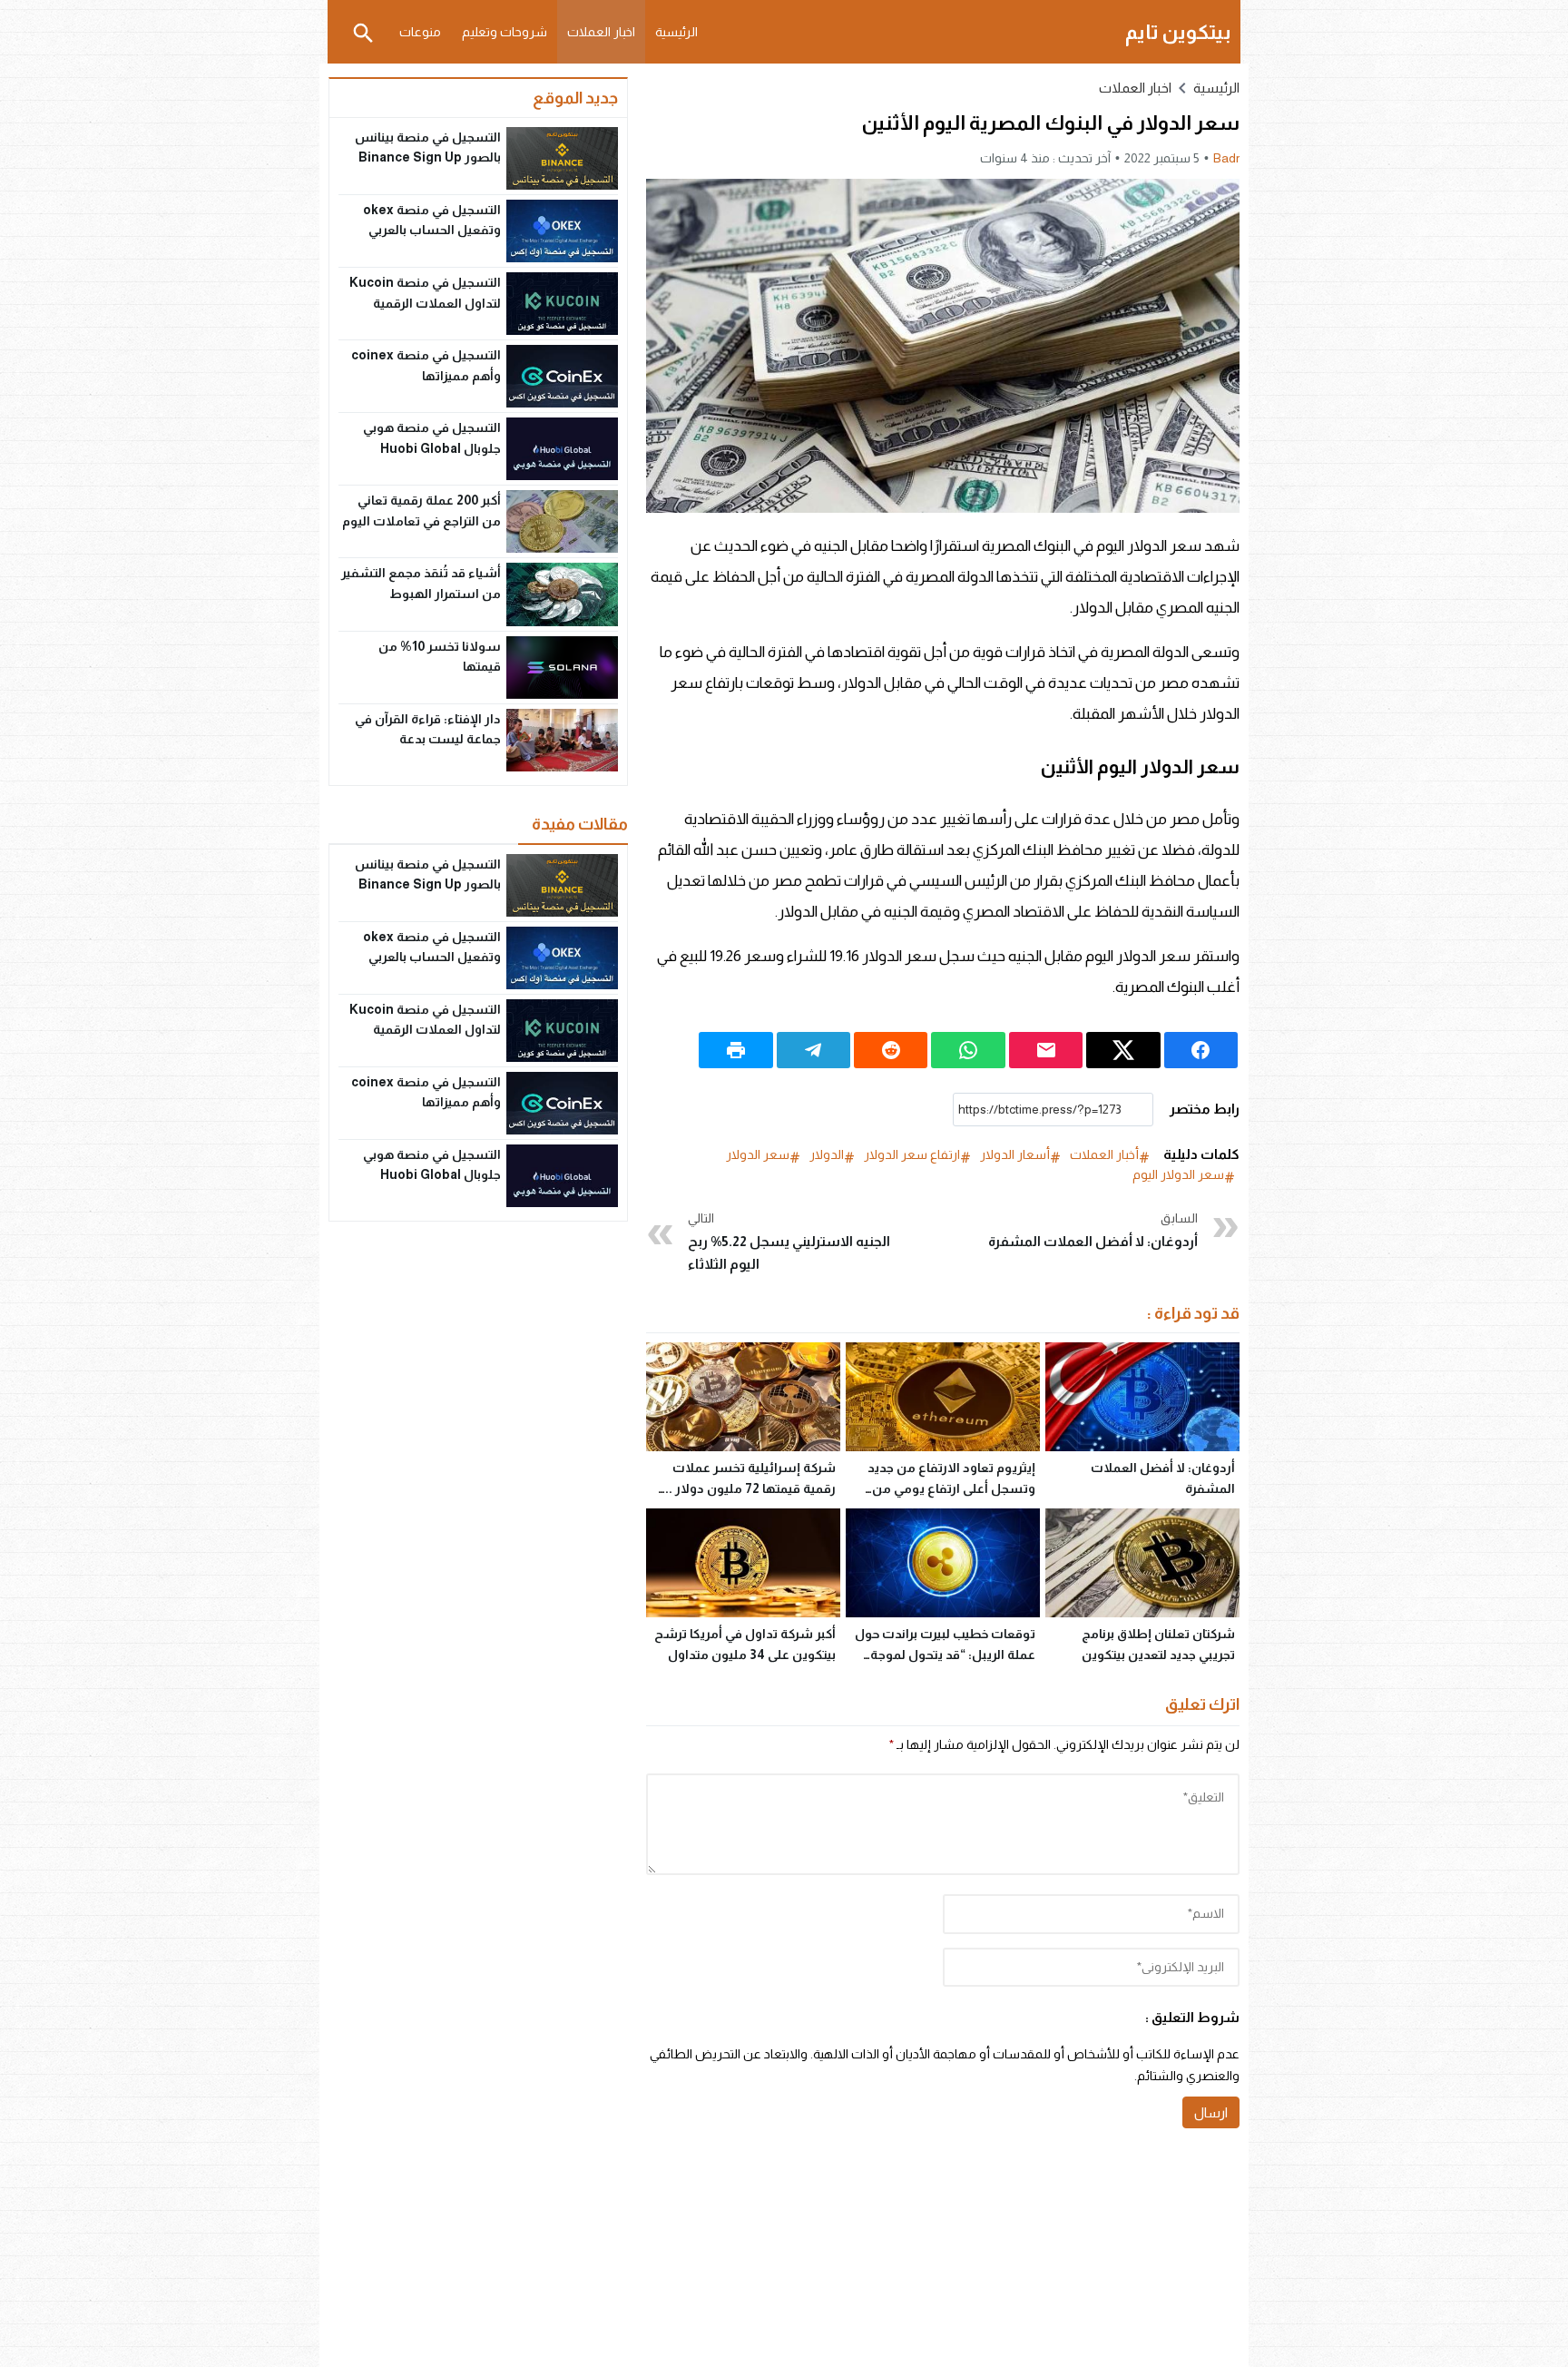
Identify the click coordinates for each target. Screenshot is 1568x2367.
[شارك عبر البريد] (1046, 1050)
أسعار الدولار (1015, 1154)
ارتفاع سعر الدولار (912, 1154)
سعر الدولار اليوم (1178, 1174)
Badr (1226, 158)
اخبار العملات (601, 32)
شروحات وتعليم (505, 32)
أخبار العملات (1104, 1154)
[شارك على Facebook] (1201, 1050)
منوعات (420, 32)
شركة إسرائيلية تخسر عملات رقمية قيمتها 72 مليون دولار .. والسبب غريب (750, 1488)
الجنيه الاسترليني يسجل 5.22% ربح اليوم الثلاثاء (789, 1241)
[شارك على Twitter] (1123, 1050)
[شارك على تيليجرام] (813, 1050)
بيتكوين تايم (1178, 32)
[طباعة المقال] (735, 1050)
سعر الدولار (758, 1154)
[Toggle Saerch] (363, 32)
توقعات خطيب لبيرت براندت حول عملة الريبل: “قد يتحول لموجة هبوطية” (945, 1655)
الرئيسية (676, 32)
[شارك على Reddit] (891, 1050)
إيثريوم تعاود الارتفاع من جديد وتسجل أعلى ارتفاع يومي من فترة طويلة (951, 1488)
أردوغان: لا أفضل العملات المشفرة (1093, 1230)
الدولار (827, 1154)
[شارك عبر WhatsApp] (968, 1050)
